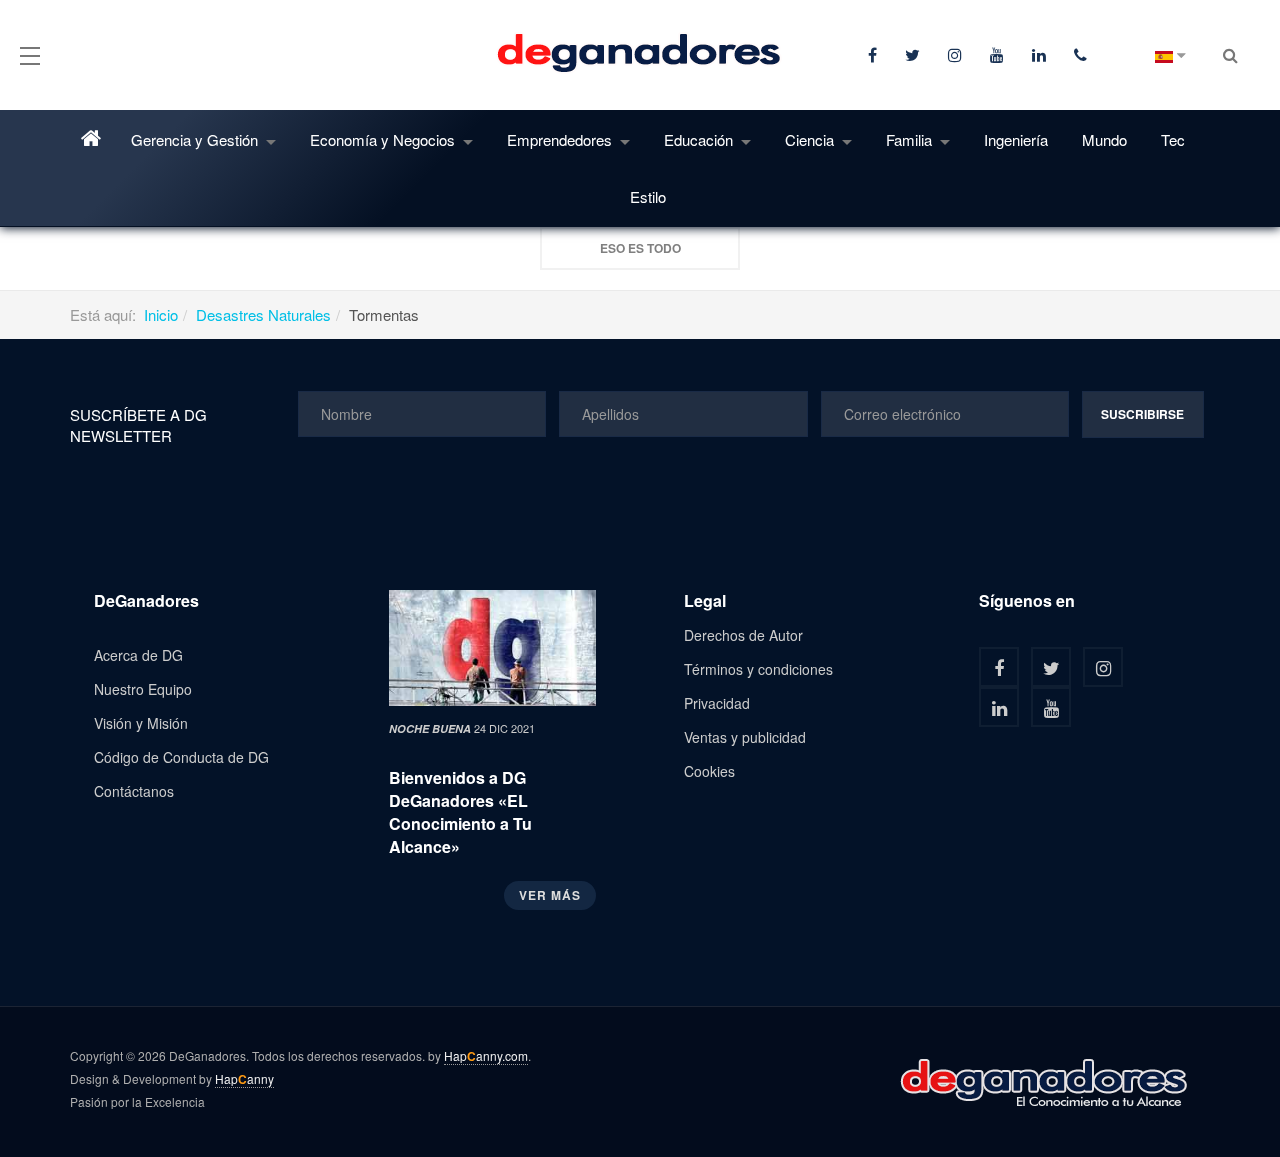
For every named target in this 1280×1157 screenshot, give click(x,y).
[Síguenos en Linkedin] (999, 707)
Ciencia (811, 139)
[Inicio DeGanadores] (94, 138)
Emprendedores (561, 139)
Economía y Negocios (384, 139)
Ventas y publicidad (745, 737)
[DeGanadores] (640, 54)
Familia (911, 139)
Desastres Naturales (263, 314)
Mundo (1104, 139)
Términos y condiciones (758, 669)
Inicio (161, 314)
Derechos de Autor (743, 635)
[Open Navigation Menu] (30, 54)
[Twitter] (914, 55)
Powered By (1045, 1082)
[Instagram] (957, 55)
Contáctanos (134, 791)
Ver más (550, 895)
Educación (700, 139)
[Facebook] (874, 55)
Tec (1173, 139)
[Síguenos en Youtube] (1051, 707)
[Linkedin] (1041, 55)
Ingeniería (1016, 139)
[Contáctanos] (1082, 55)
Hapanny (244, 1079)
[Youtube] (999, 55)
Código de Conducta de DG (181, 757)
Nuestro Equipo (143, 689)
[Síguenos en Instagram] (1103, 667)
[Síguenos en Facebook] (999, 667)
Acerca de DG (138, 655)
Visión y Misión (141, 723)
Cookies (709, 771)
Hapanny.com (486, 1056)
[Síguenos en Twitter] (1051, 667)
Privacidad (717, 703)
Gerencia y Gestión (196, 139)
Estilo (648, 196)
